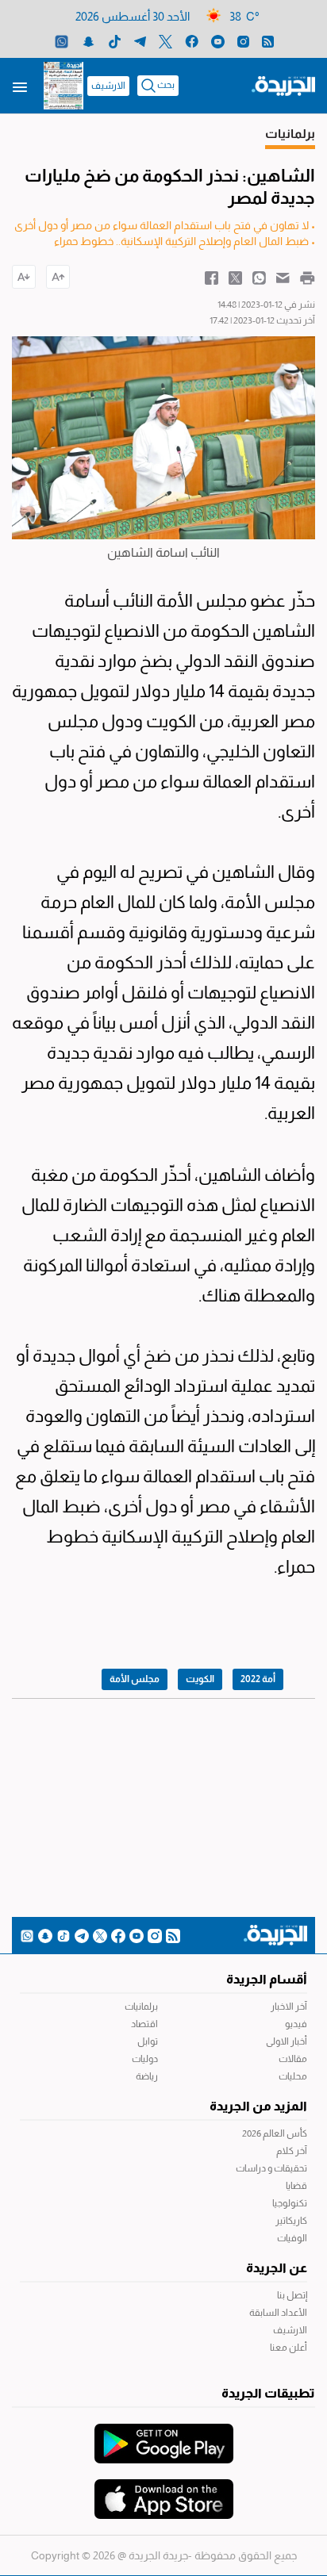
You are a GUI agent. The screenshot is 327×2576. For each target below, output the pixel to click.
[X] (165, 41)
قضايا (296, 2186)
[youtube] (218, 41)
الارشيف (108, 86)
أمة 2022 (258, 1679)
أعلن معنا (289, 2348)
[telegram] (140, 41)
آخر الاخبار (289, 2007)
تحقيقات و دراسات (271, 2168)
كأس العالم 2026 (275, 2133)
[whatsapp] (62, 41)
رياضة (147, 2076)
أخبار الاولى (287, 2041)
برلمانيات (141, 2007)
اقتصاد (144, 2024)
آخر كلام (292, 2151)
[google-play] (164, 2436)
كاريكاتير (291, 2221)
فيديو (296, 2024)
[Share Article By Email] (283, 277)
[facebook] (192, 41)
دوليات (145, 2059)
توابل (148, 2041)
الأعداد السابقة (278, 2313)
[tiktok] (115, 41)
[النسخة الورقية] (63, 86)
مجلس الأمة (135, 1679)
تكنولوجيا (290, 2203)
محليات (293, 2076)
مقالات (293, 2059)
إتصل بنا (292, 2295)
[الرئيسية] (283, 85)
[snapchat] (88, 41)
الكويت (200, 1679)
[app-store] (164, 2491)
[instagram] (243, 41)
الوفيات (292, 2238)
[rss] (268, 41)
